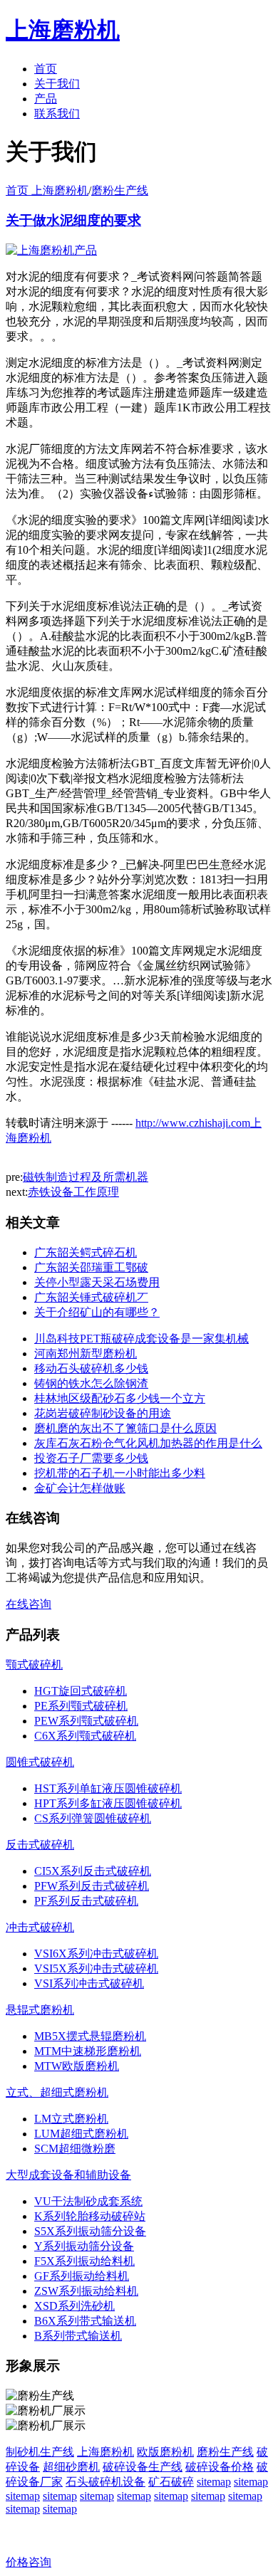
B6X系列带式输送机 (85, 2321)
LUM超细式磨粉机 (81, 2134)
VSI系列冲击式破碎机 (89, 1983)
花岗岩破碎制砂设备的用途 (103, 1413)
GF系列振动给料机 (82, 2276)
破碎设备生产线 (143, 2467)
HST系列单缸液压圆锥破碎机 (108, 1788)
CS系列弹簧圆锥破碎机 (93, 1818)
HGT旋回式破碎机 (81, 1691)
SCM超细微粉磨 (75, 2149)
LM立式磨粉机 (71, 2119)
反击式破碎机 (40, 1845)
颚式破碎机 (34, 1665)
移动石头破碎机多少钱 (91, 1368)
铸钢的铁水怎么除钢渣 (91, 1383)
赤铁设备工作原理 (73, 1192)
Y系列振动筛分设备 (84, 2246)
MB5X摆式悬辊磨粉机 (90, 2036)
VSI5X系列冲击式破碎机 (96, 1968)
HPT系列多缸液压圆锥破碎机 (108, 1803)
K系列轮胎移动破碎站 (90, 2216)
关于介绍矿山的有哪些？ (97, 1312)
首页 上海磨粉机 (47, 190)
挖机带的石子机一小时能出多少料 (120, 1473)
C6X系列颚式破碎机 (85, 1736)
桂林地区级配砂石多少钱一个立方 (120, 1398)
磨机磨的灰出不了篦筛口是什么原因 (125, 1428)
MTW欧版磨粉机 (77, 2066)
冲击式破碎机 (40, 1927)
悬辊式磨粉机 (40, 2010)
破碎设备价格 (220, 2467)
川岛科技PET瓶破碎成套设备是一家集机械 (141, 1339)
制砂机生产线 (40, 2452)
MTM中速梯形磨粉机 (88, 2051)
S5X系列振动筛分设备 (90, 2231)
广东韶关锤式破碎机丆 (91, 1297)
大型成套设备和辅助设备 (68, 2175)
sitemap (214, 2482)
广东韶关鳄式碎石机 (86, 1252)
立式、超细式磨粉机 (57, 2092)
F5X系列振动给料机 (84, 2261)
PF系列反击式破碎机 (86, 1901)
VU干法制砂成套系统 (88, 2201)
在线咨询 (29, 1604)
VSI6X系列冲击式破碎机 (96, 1954)
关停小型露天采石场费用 (97, 1282)
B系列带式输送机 (78, 2336)
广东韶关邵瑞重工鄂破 (91, 1267)
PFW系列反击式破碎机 (92, 1886)
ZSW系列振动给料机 (86, 2291)
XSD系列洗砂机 (74, 2306)
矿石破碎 (171, 2482)
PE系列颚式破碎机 (81, 1706)
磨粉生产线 (120, 190)
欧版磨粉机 (165, 2452)
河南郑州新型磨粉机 (86, 1353)
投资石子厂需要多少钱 (91, 1458)
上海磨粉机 (105, 2452)
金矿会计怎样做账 (80, 1488)
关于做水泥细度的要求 (73, 220)
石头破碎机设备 (105, 2482)
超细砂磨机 (71, 2467)
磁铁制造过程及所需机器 (86, 1177)
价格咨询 (29, 2562)
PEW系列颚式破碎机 (86, 1721)
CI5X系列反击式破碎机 (93, 1871)
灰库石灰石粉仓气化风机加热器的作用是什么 (148, 1443)
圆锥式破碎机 (40, 1762)
